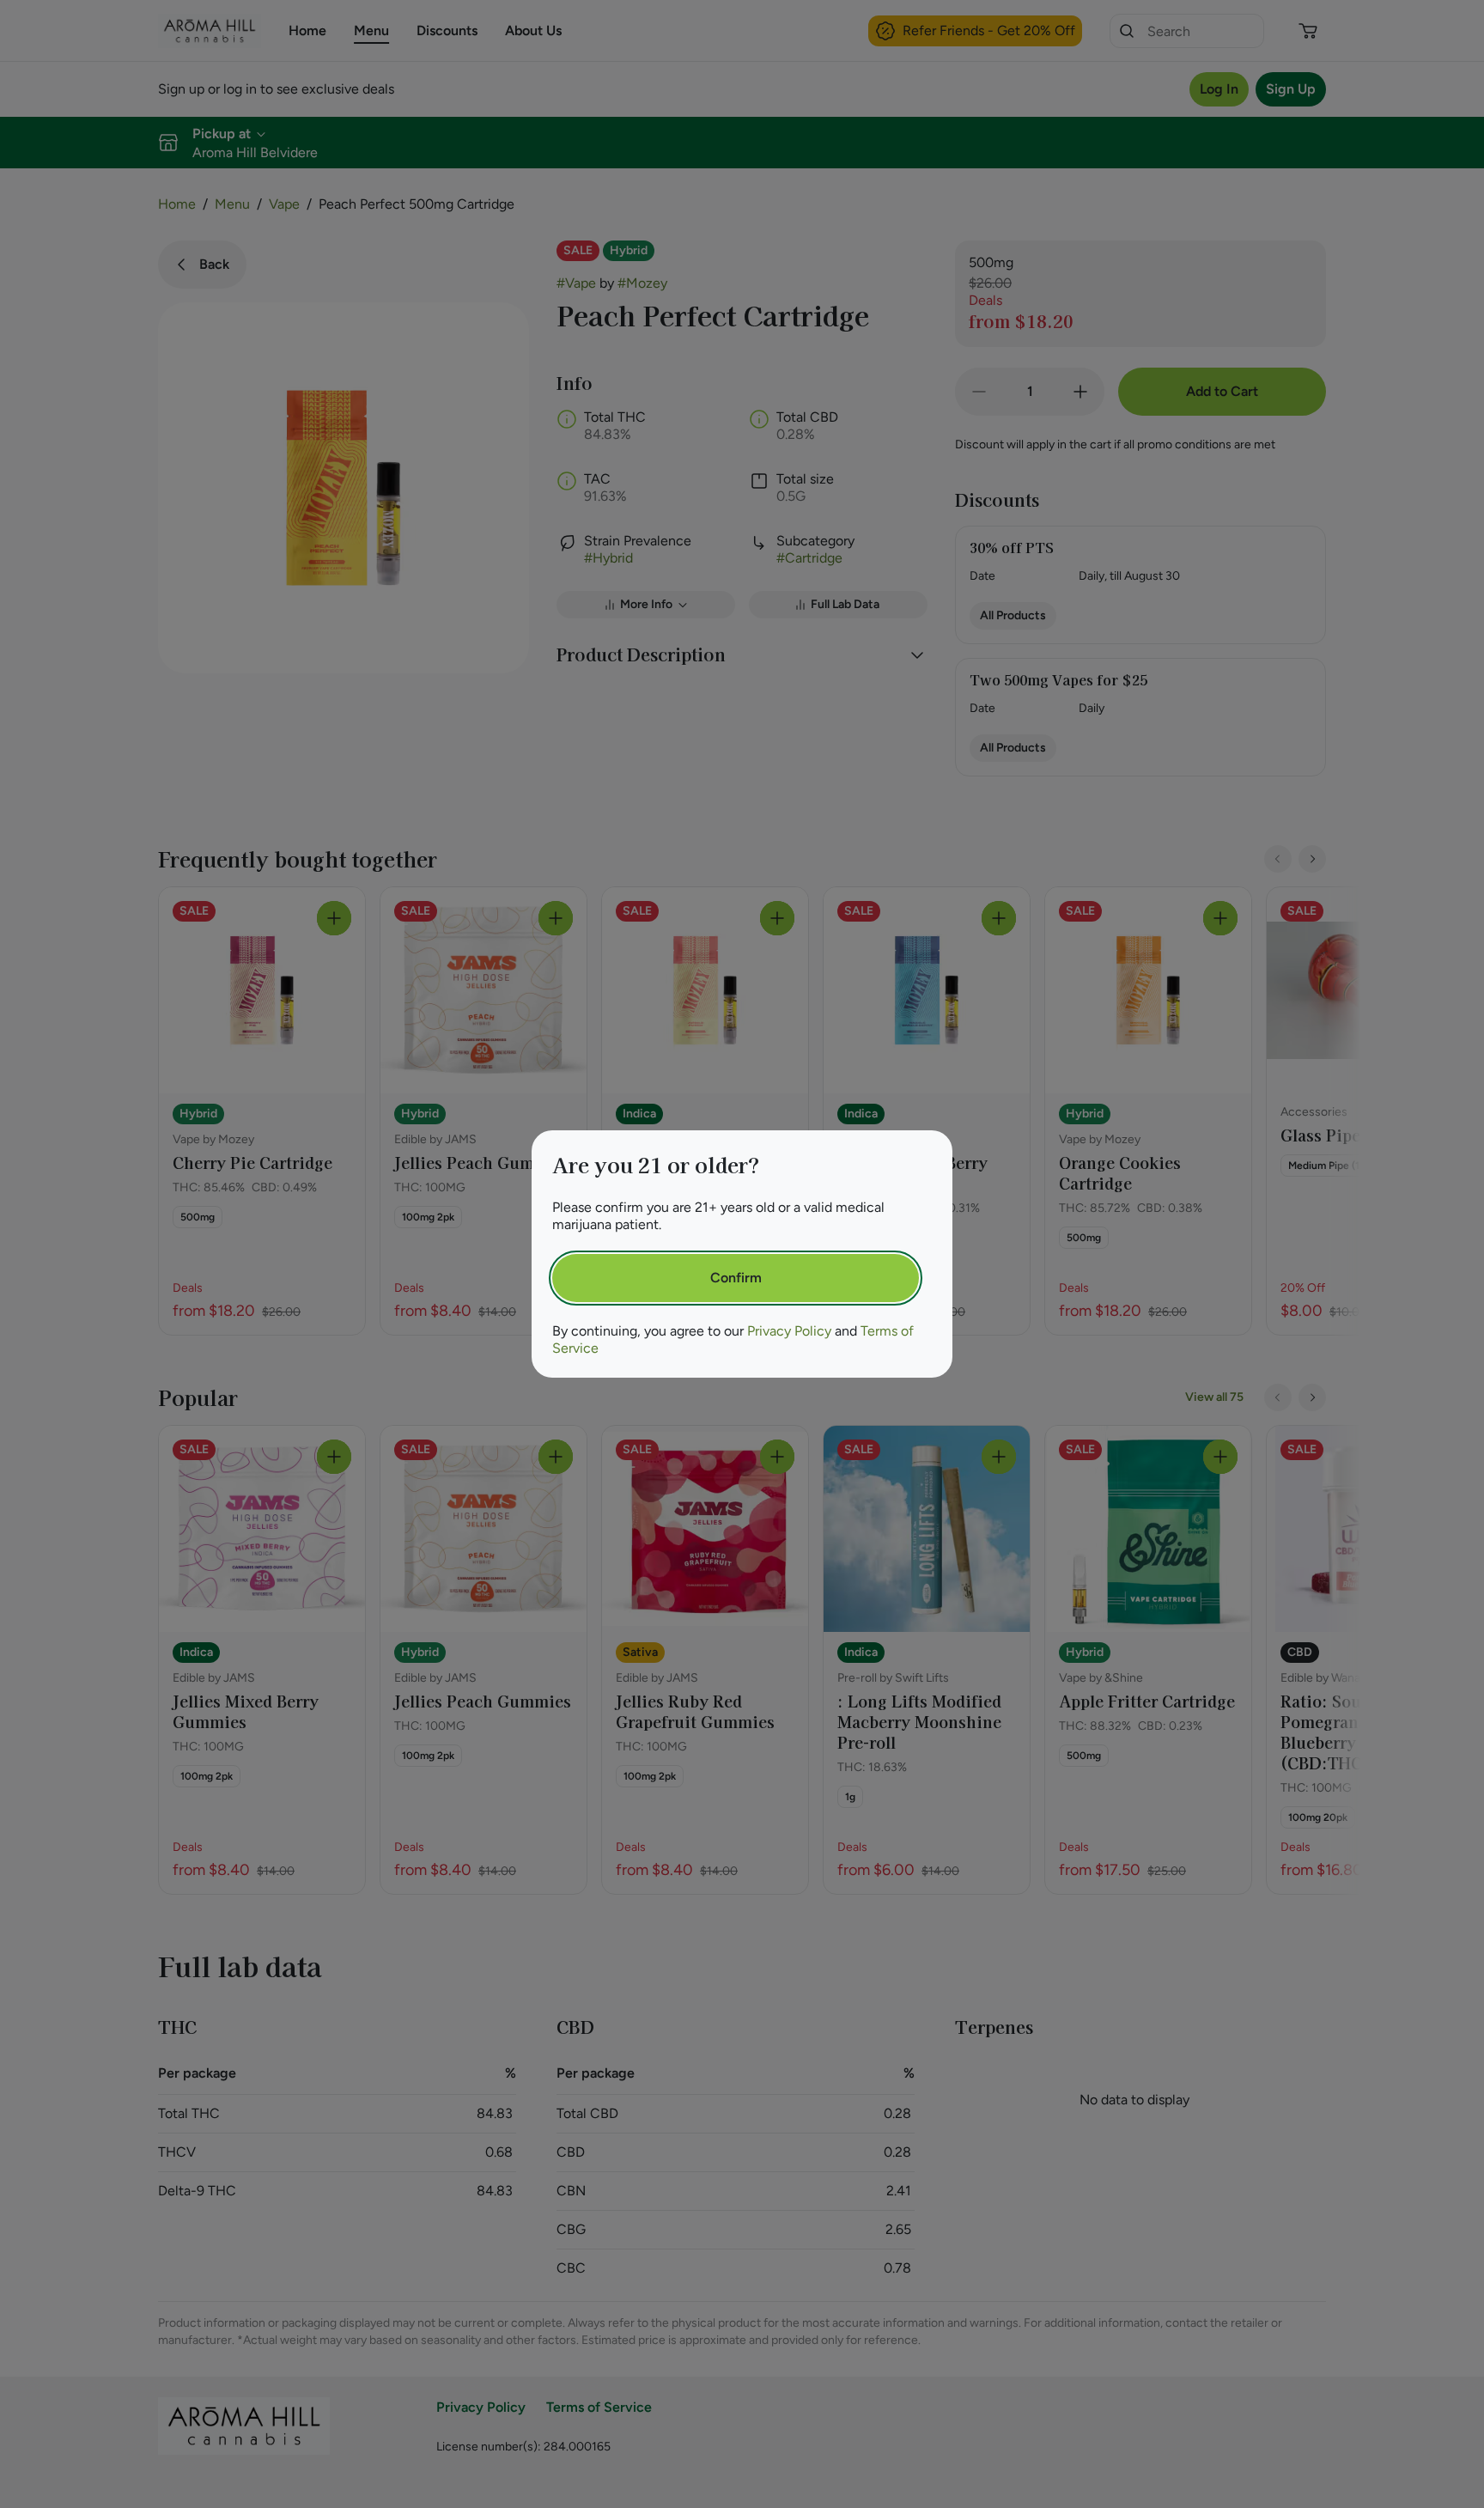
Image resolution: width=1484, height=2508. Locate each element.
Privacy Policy (789, 1331)
